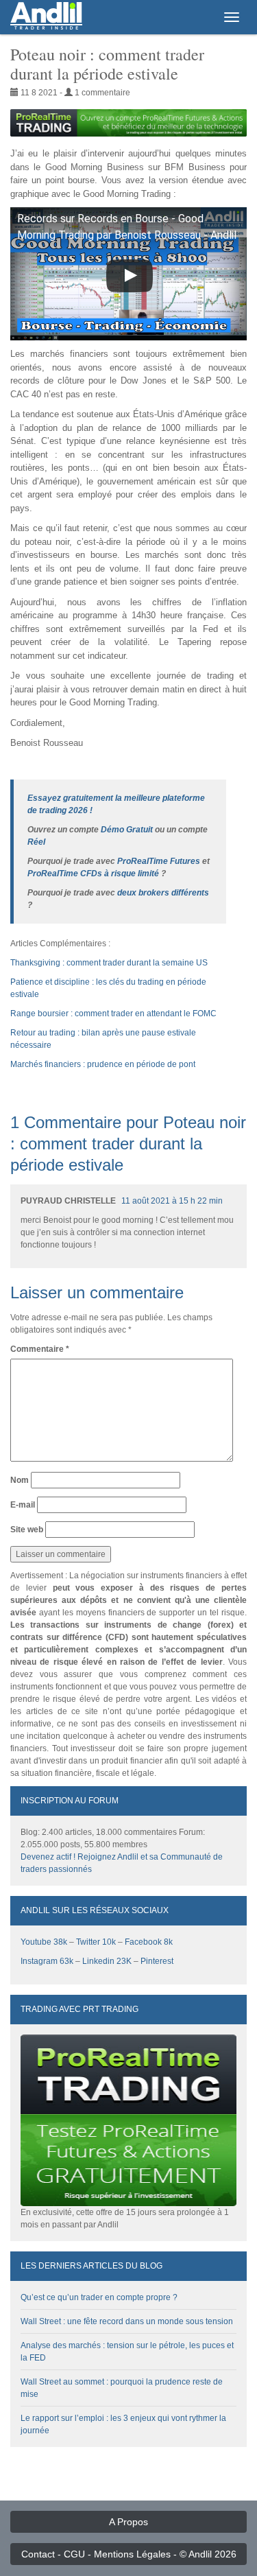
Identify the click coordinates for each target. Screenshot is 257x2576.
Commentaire (40, 1349)
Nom (20, 1480)
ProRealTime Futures (159, 861)
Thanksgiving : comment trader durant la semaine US (109, 963)
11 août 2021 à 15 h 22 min (172, 1201)
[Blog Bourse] (46, 17)
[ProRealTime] (128, 123)
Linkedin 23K (107, 1961)
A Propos (128, 2522)
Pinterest (157, 1961)
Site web (27, 1530)
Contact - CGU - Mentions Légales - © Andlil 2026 (129, 2554)
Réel (36, 842)
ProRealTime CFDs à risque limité (93, 874)
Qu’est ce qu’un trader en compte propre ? (99, 2297)
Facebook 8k (149, 1942)
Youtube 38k (44, 1942)
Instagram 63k (47, 1961)
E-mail (23, 1505)
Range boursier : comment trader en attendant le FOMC (113, 1014)
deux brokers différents (163, 893)
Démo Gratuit (127, 830)
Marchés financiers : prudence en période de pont (103, 1064)
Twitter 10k (96, 1942)
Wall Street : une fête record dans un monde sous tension (127, 2321)
